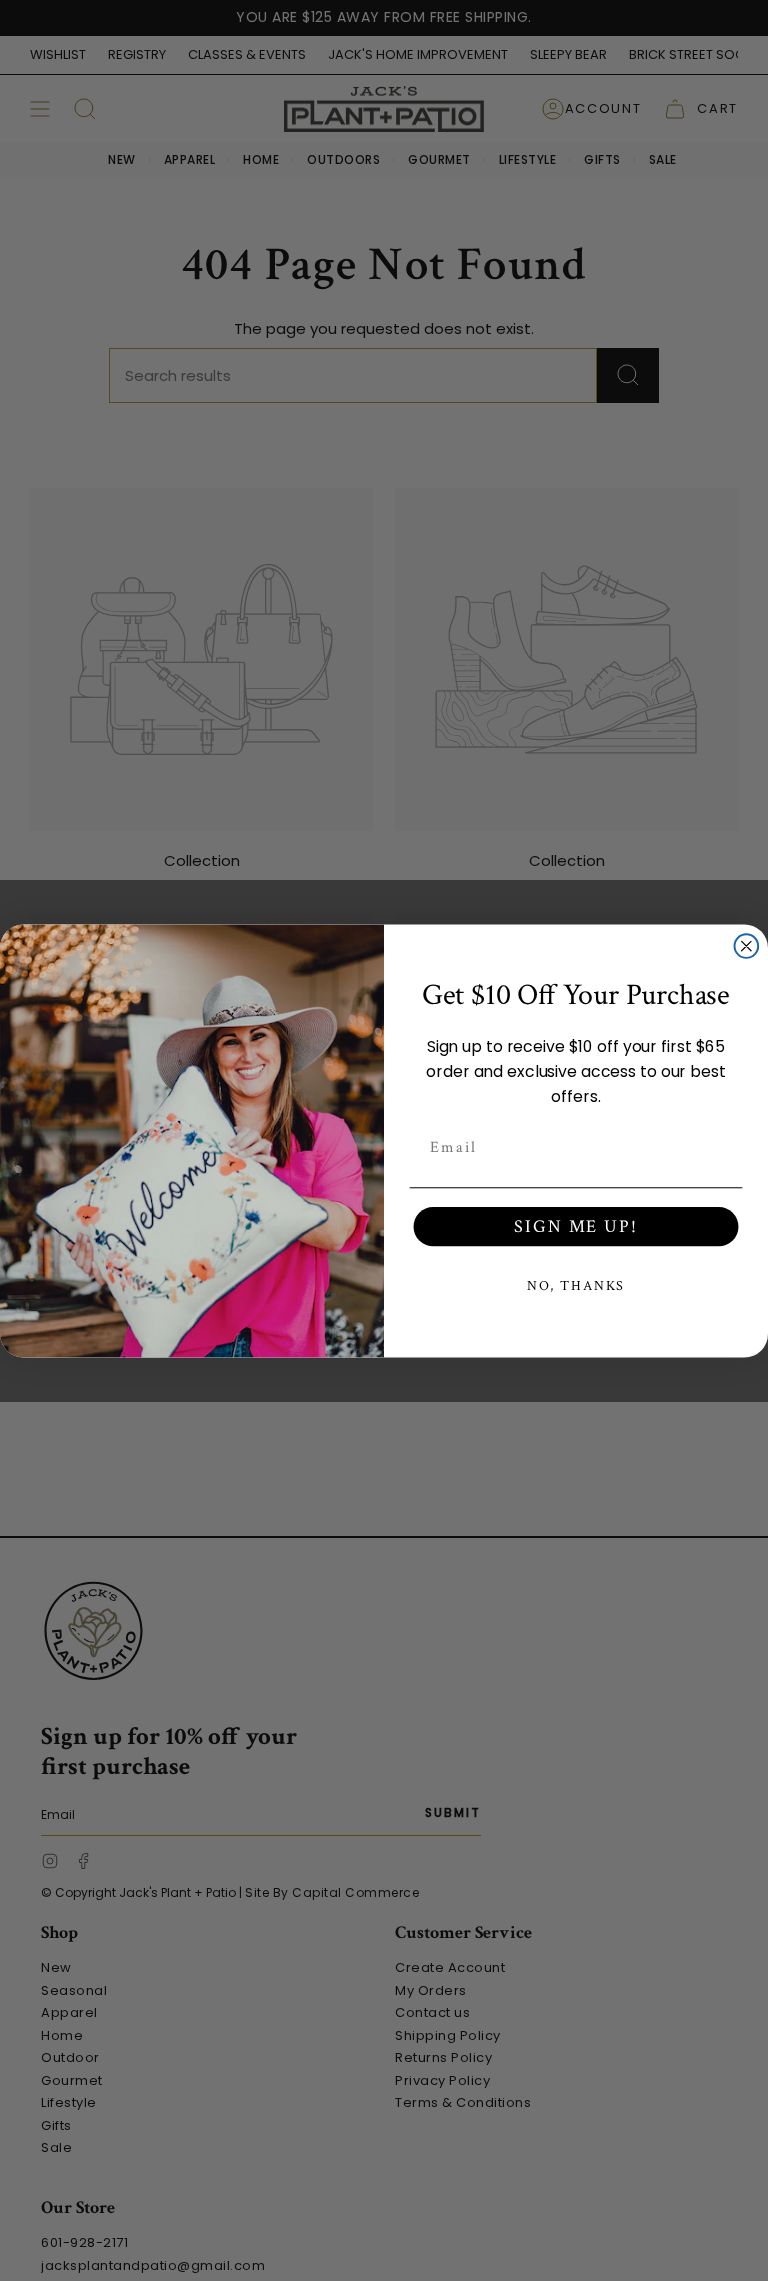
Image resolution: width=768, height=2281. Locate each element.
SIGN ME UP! (575, 1226)
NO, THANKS (576, 1286)
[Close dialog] (747, 946)
